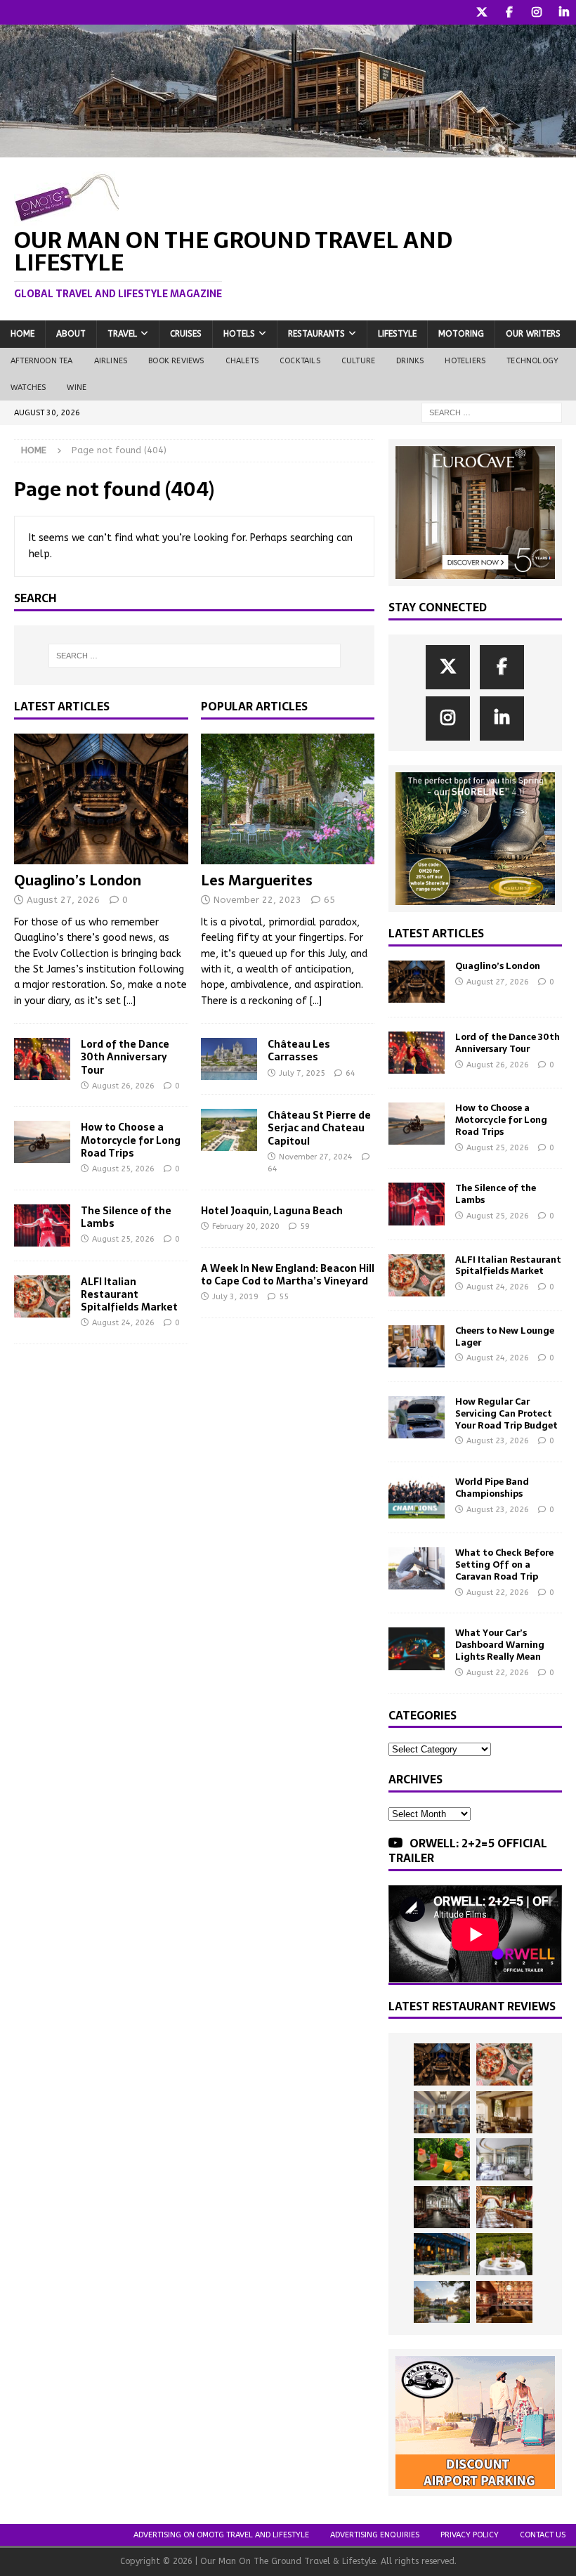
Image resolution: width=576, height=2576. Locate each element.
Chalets (242, 361)
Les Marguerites (257, 880)
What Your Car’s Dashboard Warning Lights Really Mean (500, 1645)
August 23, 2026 (498, 1441)
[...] (130, 1001)
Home (22, 334)
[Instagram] (536, 12)
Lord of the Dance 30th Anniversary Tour (125, 1057)
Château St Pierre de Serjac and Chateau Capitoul (319, 1128)
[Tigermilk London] (504, 2302)
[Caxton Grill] (442, 2112)
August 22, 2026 (498, 1593)
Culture (358, 361)
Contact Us (543, 2535)
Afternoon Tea (42, 361)
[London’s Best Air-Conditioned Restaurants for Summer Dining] (504, 2159)
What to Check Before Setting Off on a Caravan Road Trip (504, 1565)
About (71, 334)
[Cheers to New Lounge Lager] (417, 1346)
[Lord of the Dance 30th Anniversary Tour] (42, 1059)
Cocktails (300, 361)
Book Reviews (176, 361)
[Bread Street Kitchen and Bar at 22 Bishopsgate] (442, 2207)
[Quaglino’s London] (101, 799)
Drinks (410, 361)
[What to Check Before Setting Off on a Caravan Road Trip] (417, 1568)
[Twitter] (482, 12)
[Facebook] (509, 12)
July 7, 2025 (302, 1073)
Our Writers (533, 334)
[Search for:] (492, 412)
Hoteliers (465, 361)
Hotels (239, 334)
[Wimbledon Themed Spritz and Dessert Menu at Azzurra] (442, 2159)
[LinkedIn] (564, 12)
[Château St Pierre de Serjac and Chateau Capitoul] (229, 1130)
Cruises (186, 334)
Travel (122, 334)
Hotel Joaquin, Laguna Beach (272, 1211)
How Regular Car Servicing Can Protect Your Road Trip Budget (506, 1413)
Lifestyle (397, 334)
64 (351, 1073)
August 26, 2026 (123, 1086)
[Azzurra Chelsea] (442, 2254)
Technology (532, 361)
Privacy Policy (470, 2535)
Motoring (461, 334)
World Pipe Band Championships (492, 1488)
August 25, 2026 (123, 1169)
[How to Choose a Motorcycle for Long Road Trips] (42, 1142)
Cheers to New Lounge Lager (505, 1336)
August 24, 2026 (123, 1323)
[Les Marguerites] (288, 799)
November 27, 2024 (316, 1157)
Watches (28, 388)
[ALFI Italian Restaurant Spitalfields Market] (42, 1296)
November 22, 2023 (257, 900)
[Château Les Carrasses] (229, 1059)
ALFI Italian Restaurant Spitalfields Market (129, 1294)
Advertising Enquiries (375, 2535)
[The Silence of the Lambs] (42, 1225)
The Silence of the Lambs (126, 1217)
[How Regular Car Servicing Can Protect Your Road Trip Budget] (417, 1417)
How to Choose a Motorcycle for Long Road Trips (131, 1140)
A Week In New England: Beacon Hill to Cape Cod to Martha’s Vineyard (288, 1275)
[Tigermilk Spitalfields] (504, 2207)
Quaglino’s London (78, 880)
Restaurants (316, 334)
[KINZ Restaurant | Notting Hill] (504, 2112)
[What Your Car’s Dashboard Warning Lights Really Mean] (417, 1648)
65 (329, 900)
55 (284, 1297)
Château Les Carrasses (299, 1050)
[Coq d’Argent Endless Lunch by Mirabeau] (504, 2254)
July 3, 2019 (235, 1297)
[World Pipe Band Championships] (417, 1497)
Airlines (111, 361)
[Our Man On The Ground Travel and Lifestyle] (288, 149)
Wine (77, 388)
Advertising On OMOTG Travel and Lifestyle (221, 2535)
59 (305, 1227)
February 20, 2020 (246, 1227)
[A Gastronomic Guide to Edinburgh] (442, 2302)
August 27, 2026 (63, 900)
